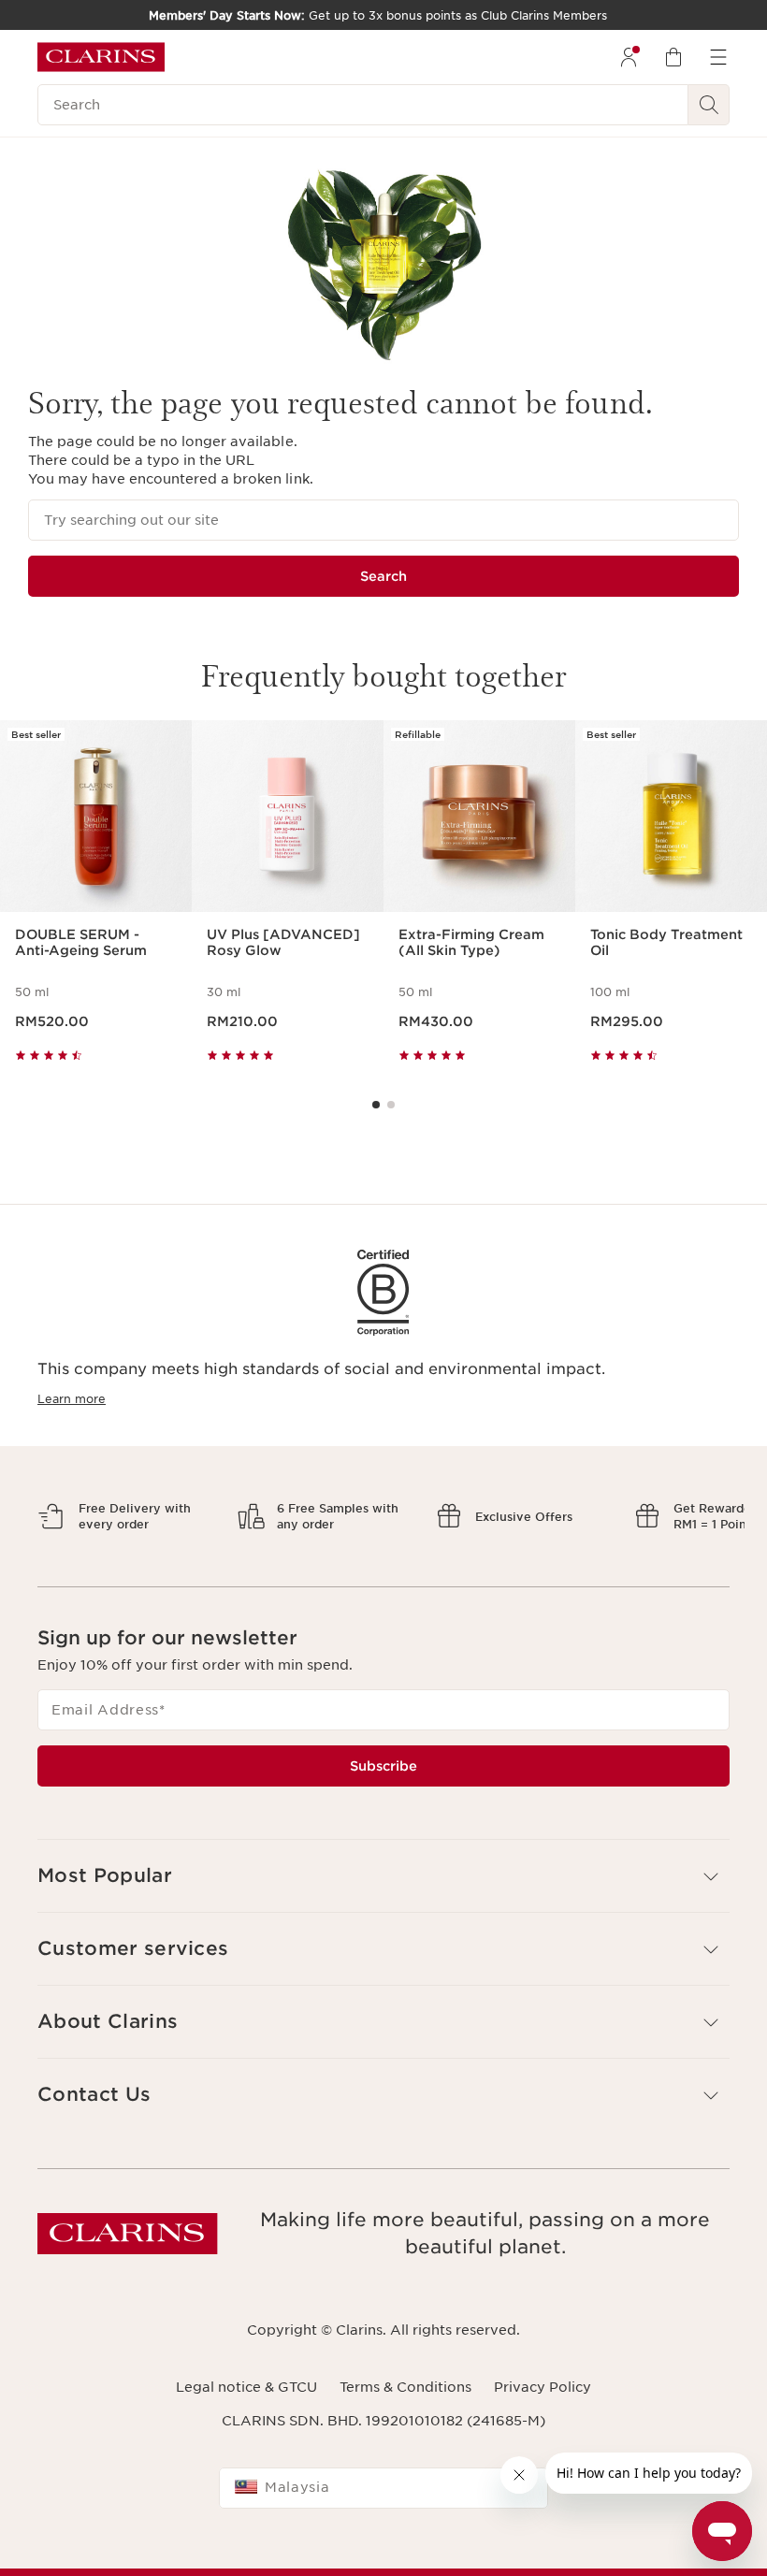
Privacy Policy (543, 2387)
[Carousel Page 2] (391, 1105)
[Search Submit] (709, 105)
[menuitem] (629, 57)
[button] (383, 1876)
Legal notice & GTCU (246, 2387)
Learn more (72, 1399)
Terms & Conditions (405, 2387)
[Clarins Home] (101, 57)
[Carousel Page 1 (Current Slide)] (376, 1105)
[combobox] (383, 2488)
